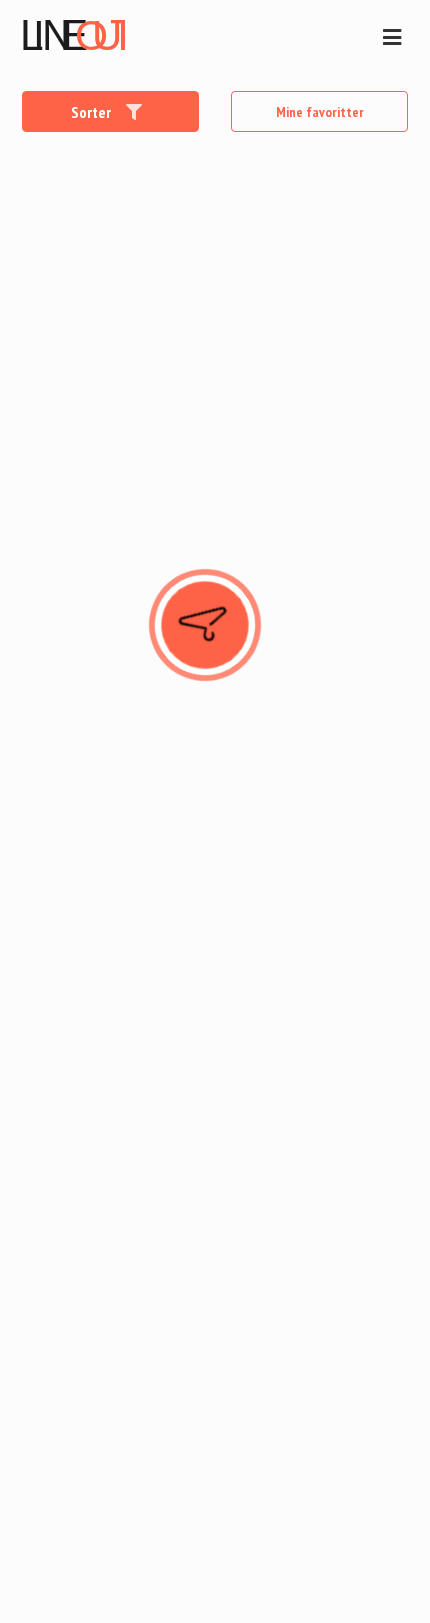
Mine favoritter (320, 112)
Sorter (92, 112)
